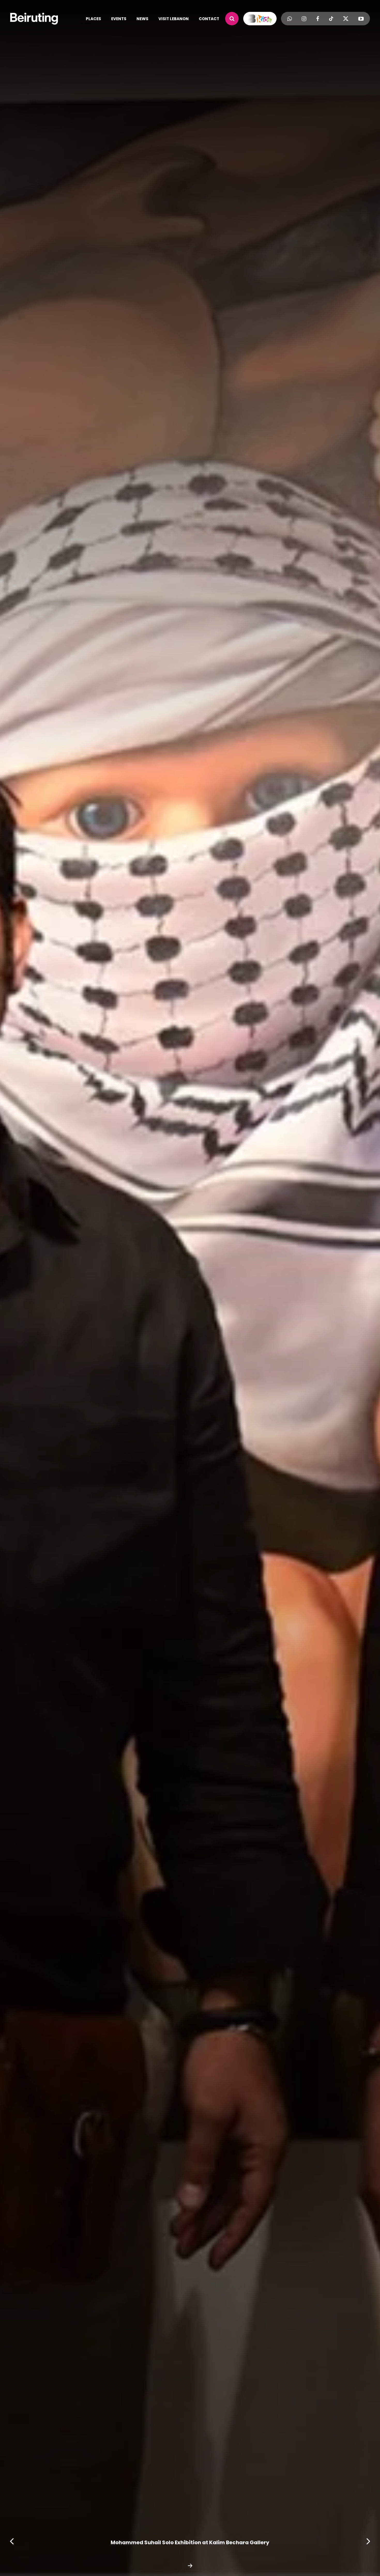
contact (209, 19)
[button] (368, 2541)
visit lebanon (174, 19)
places (93, 19)
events (119, 19)
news (142, 19)
